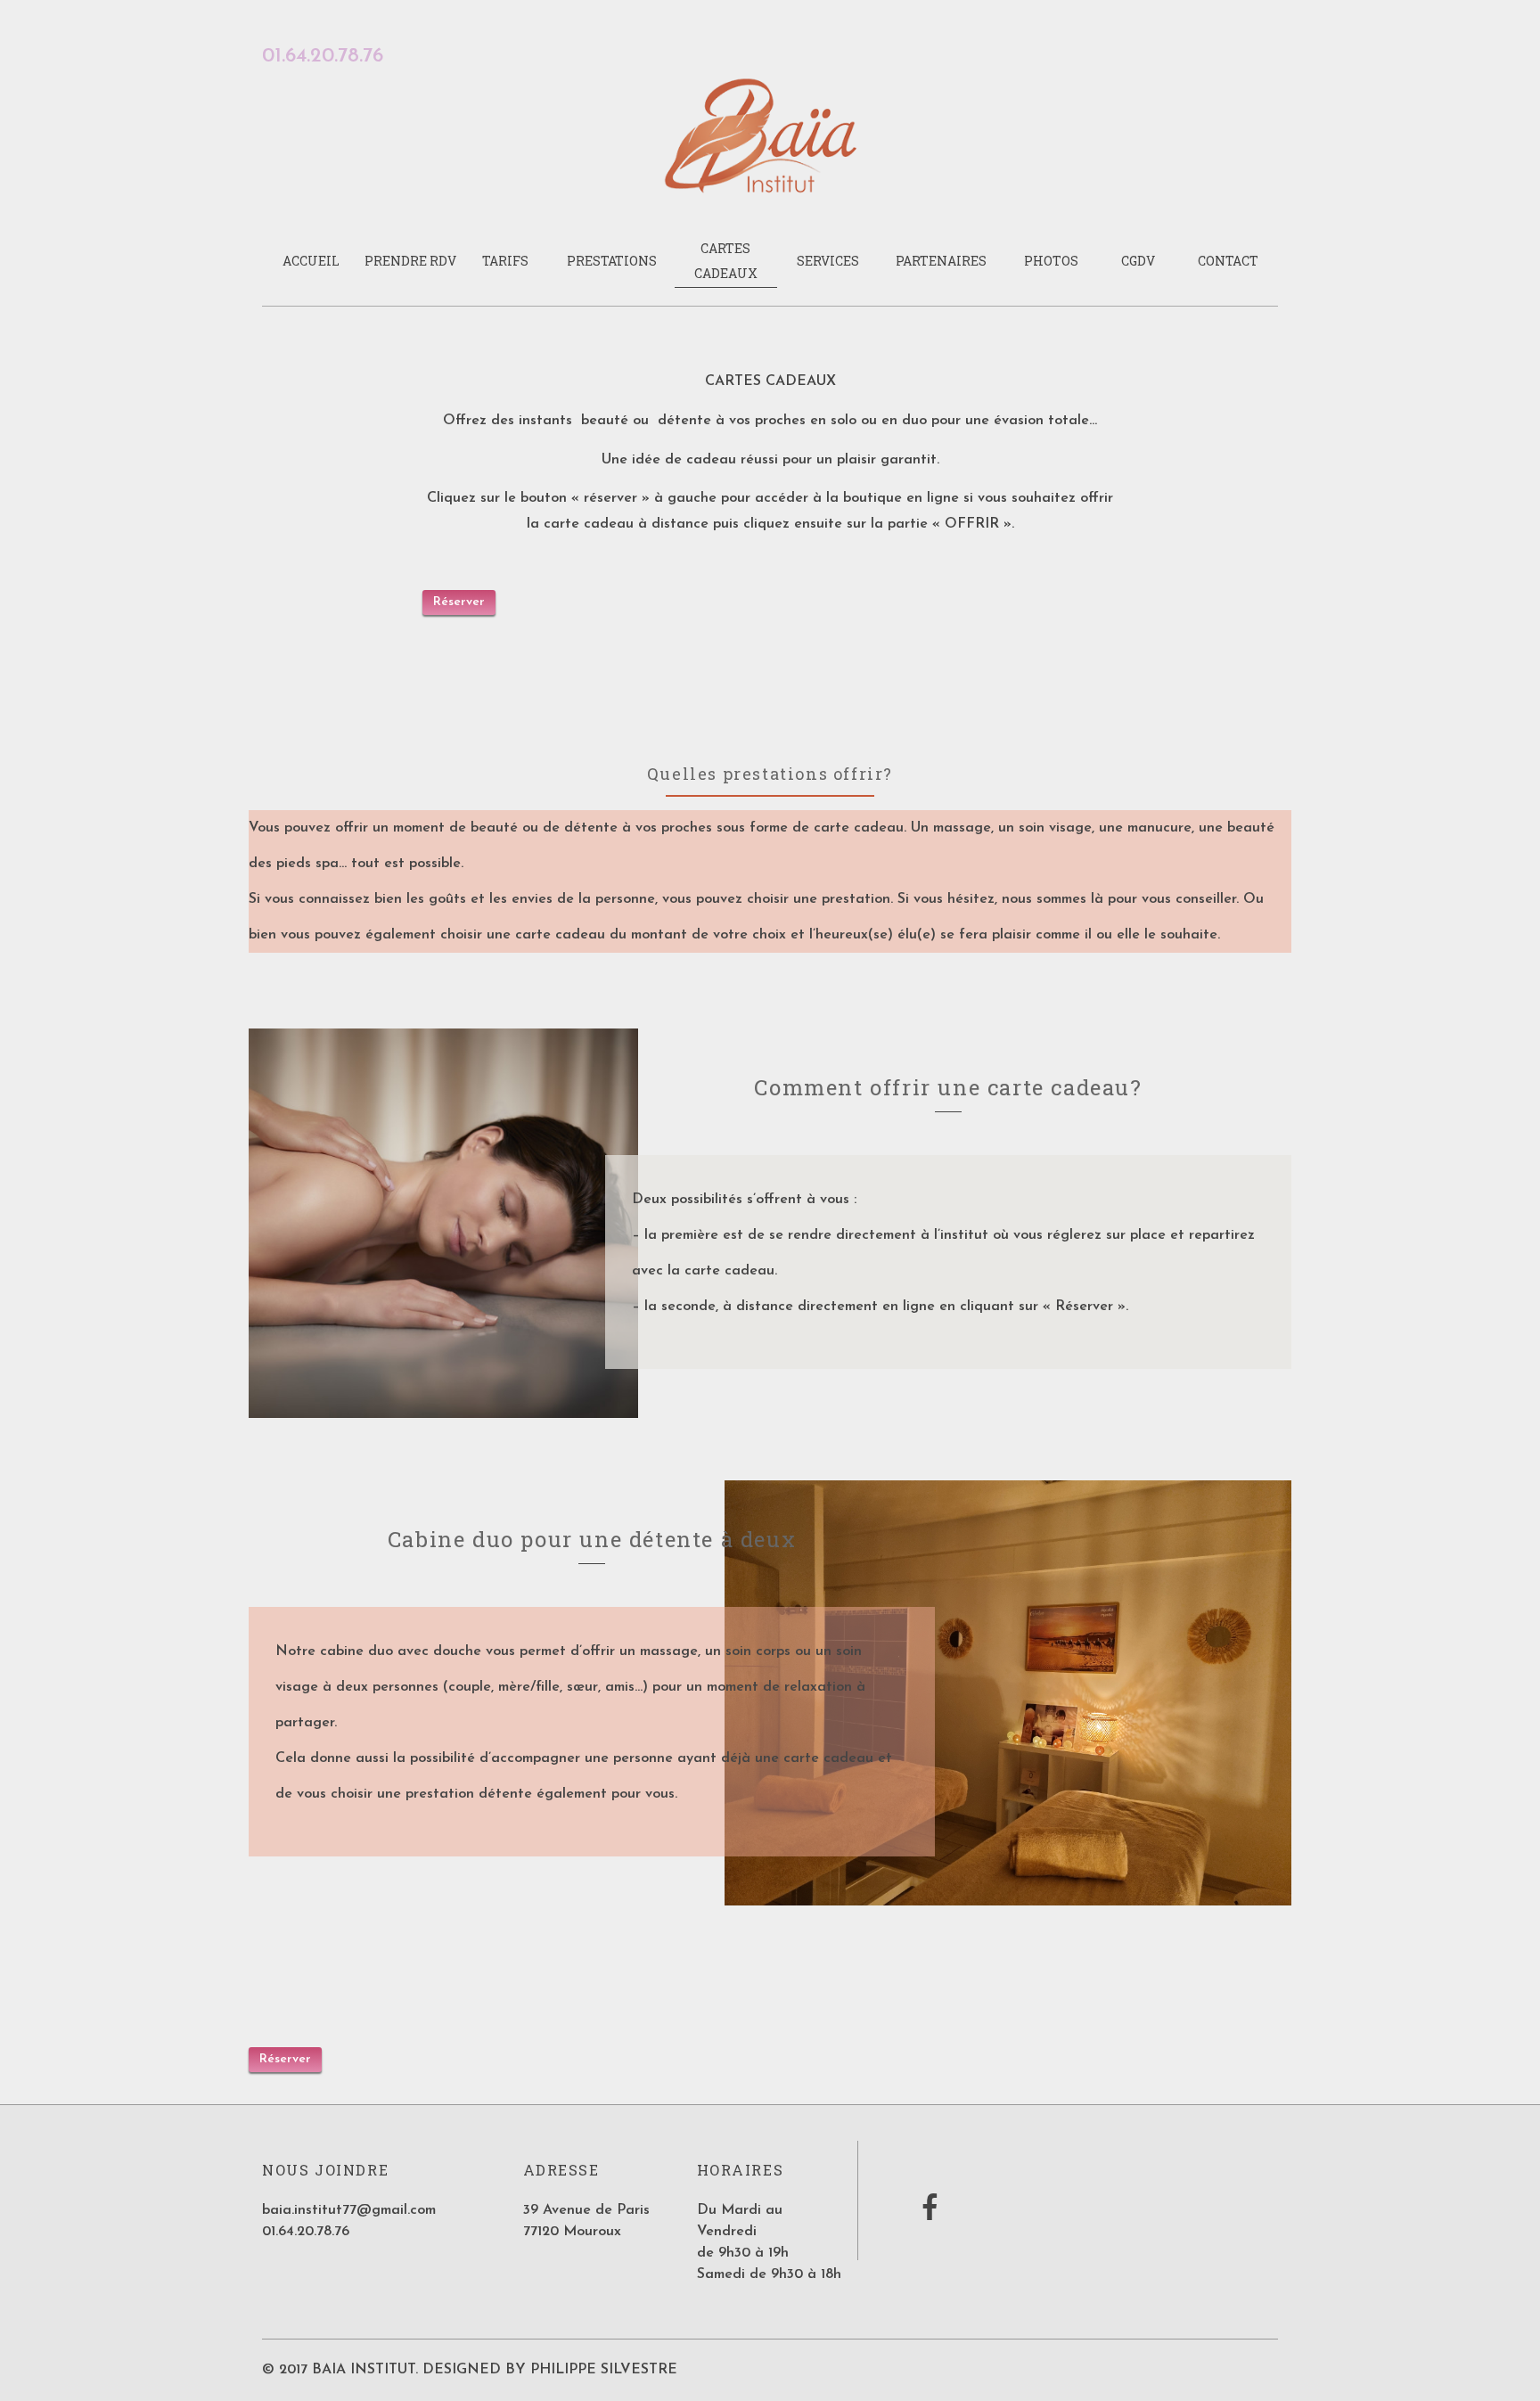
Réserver (459, 602)
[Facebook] (930, 2215)
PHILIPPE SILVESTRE (604, 2370)
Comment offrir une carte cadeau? (948, 1087)
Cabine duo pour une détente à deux (592, 1539)
